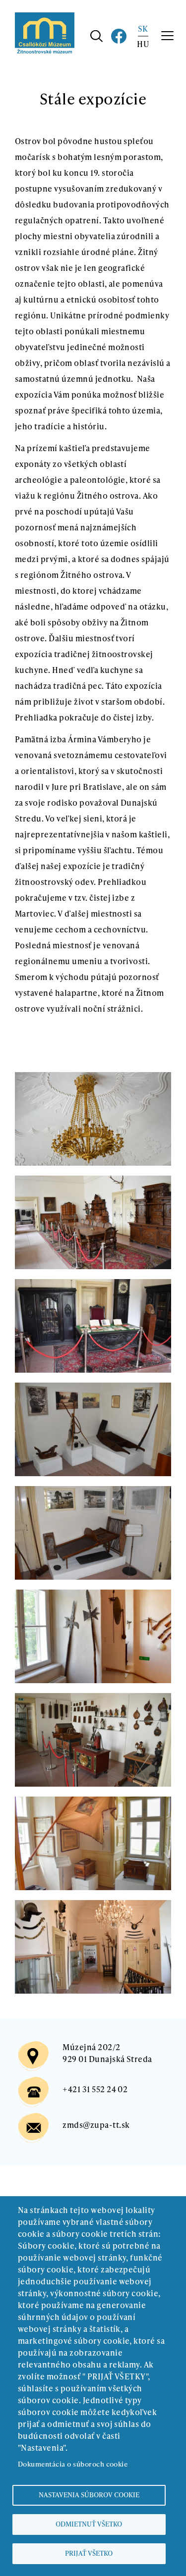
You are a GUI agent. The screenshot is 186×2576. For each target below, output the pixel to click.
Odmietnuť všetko (89, 2524)
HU (143, 44)
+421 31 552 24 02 (95, 2089)
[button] (93, 1078)
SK (143, 28)
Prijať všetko (89, 2553)
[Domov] (45, 18)
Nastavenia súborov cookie (89, 2495)
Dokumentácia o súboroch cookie (73, 2464)
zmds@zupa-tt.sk (96, 2125)
